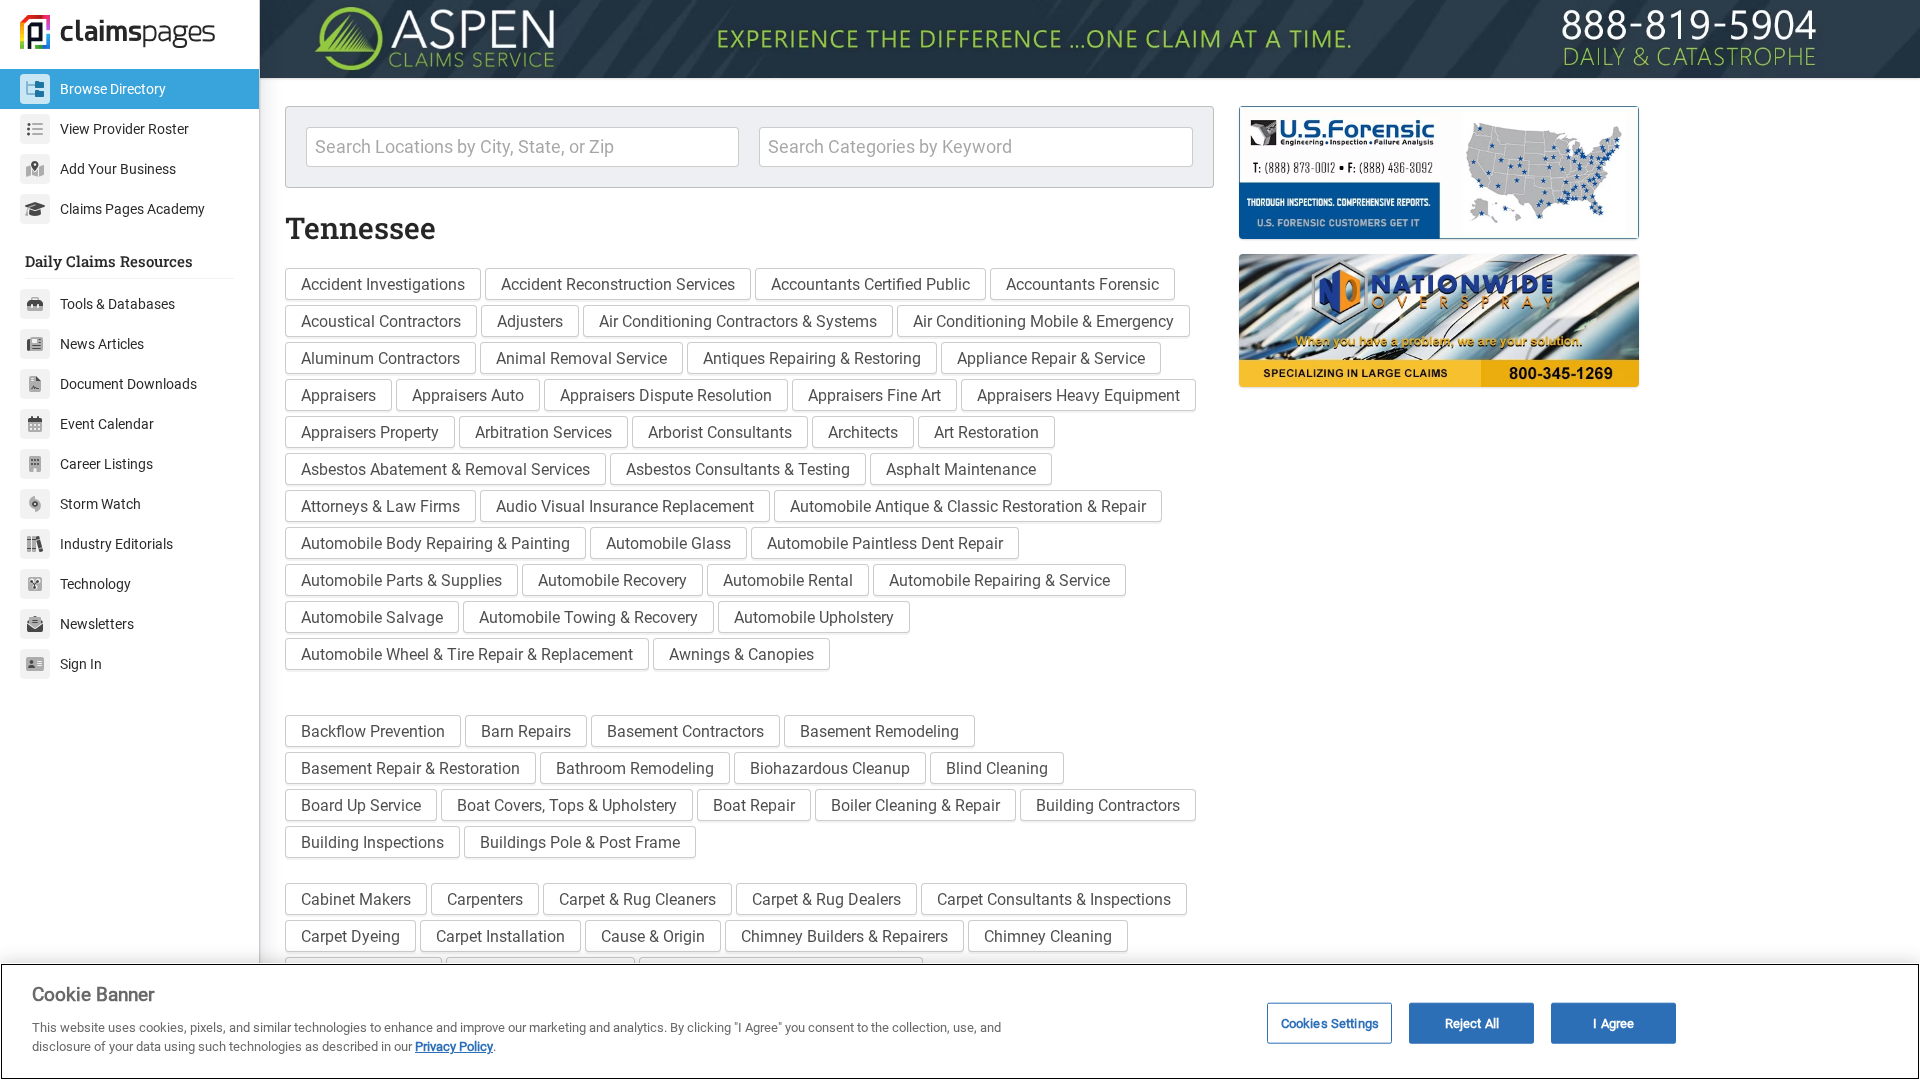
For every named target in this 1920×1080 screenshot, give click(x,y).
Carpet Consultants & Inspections (1054, 899)
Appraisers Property (370, 432)
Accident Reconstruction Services (618, 284)
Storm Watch (100, 504)
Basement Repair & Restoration (410, 768)
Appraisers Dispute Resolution (666, 395)
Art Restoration (986, 432)
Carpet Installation (500, 936)
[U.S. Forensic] (1499, 172)
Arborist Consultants (720, 432)
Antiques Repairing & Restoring (812, 358)
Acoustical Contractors (381, 321)
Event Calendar (107, 424)
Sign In (81, 664)
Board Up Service (361, 805)
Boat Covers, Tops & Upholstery (567, 805)
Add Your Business (118, 169)
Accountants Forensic (1082, 284)
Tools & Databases (117, 304)
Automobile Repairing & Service (999, 580)
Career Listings (106, 464)
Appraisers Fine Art (874, 395)
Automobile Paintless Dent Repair (885, 543)
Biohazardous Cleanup (830, 768)
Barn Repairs (526, 731)
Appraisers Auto (468, 395)
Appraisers (338, 395)
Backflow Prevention (373, 731)
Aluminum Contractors (380, 358)
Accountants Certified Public (870, 284)
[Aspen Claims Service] (1090, 39)
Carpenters (485, 899)
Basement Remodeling (879, 731)
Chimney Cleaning (1048, 936)
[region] (960, 1021)
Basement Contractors (685, 731)
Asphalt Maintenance (961, 469)
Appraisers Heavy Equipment (1078, 395)
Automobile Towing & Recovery (588, 617)
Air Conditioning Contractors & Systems (738, 321)
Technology (95, 584)
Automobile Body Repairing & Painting (435, 543)
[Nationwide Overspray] (1499, 320)
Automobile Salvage (372, 617)
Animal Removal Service (581, 358)
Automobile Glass (668, 543)
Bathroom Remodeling (635, 768)
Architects (863, 432)
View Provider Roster (124, 129)
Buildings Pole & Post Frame (580, 842)
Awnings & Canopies (741, 654)
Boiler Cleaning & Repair (915, 805)
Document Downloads (128, 384)
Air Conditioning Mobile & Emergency (1043, 321)
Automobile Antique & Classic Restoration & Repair (968, 506)
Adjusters (530, 321)
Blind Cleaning (997, 768)
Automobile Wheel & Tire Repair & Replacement (467, 654)
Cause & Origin (653, 936)
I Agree (1613, 1022)
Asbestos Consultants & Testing (738, 469)
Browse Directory (113, 89)
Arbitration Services (543, 432)
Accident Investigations (383, 284)
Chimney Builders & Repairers (844, 936)
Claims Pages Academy (132, 209)
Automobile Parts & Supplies (401, 580)
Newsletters (97, 624)
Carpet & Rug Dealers (826, 899)
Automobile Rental (788, 580)
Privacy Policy (454, 1046)
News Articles (102, 344)
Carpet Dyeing (350, 936)
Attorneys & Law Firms (380, 506)
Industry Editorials (116, 544)
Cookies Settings (1330, 1022)
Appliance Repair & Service (1051, 358)
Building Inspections (372, 842)
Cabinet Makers (356, 899)
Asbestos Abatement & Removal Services (445, 469)
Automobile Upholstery (814, 617)
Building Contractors (1108, 805)
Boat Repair (754, 805)
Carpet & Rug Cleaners (637, 899)
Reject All (1472, 1022)
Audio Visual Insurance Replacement (625, 506)
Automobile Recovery (612, 580)
